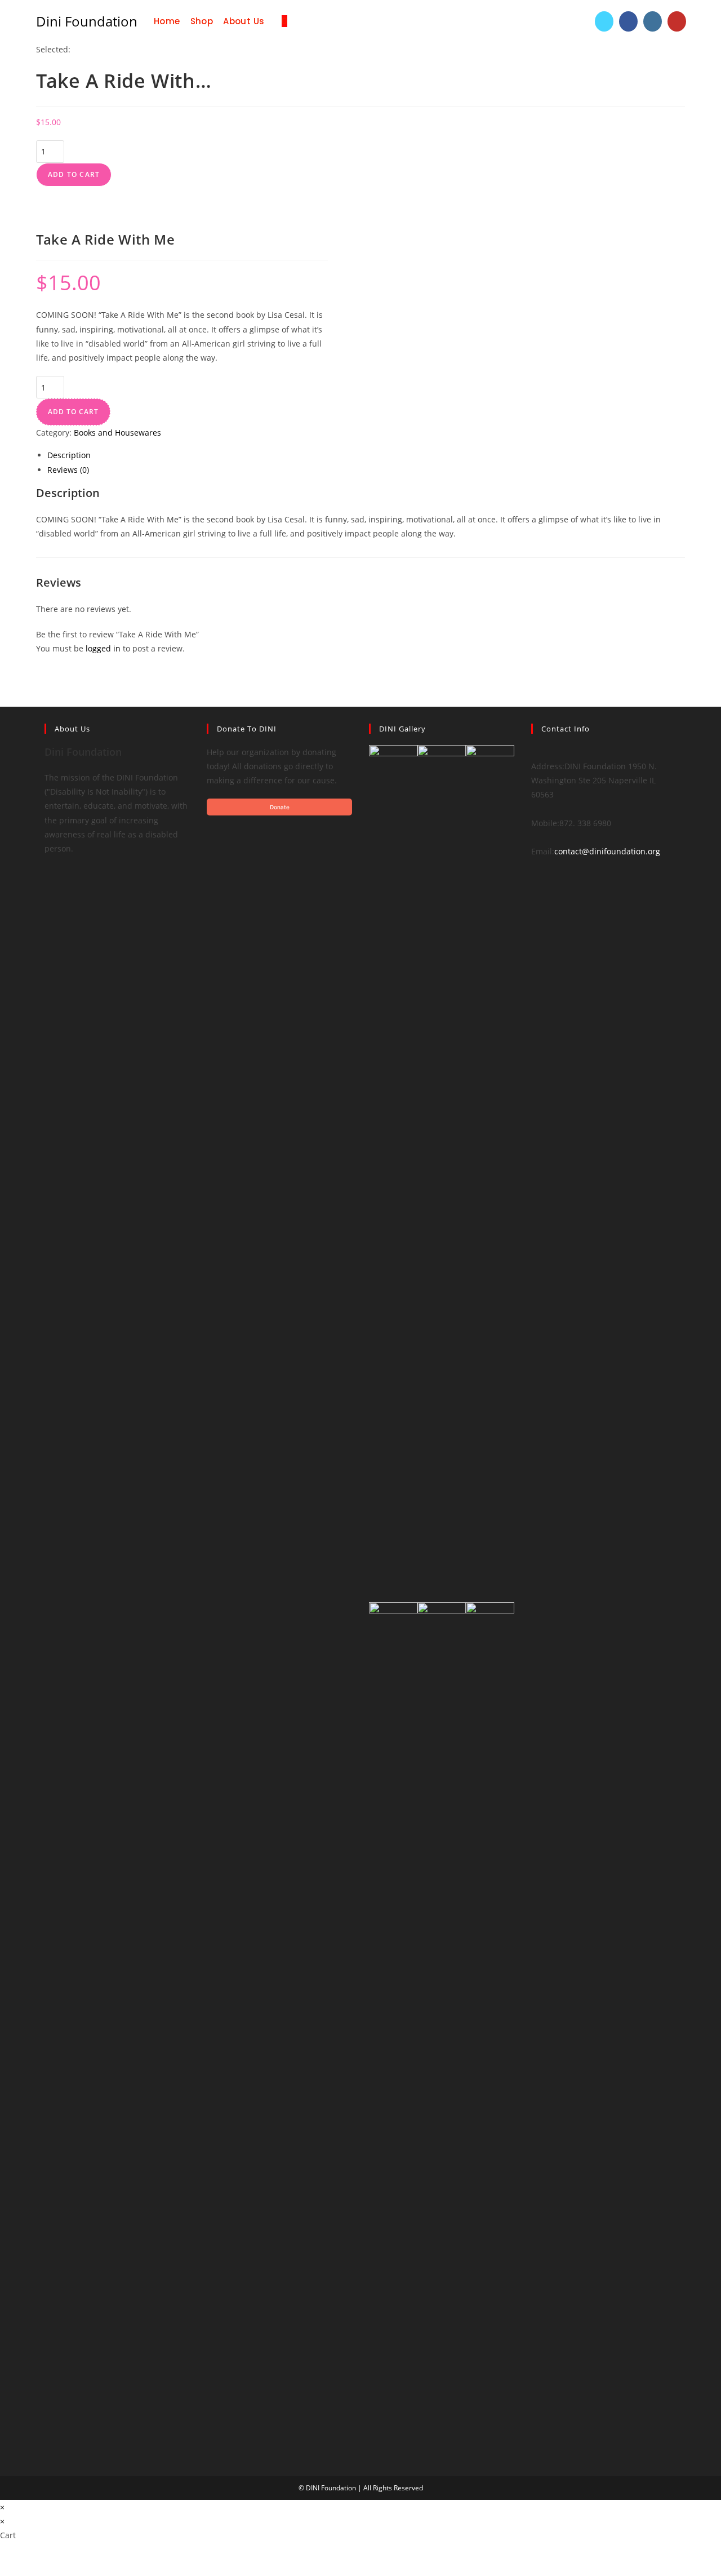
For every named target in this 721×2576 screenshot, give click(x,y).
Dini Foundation (87, 21)
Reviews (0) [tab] (68, 470)
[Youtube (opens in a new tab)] (677, 21)
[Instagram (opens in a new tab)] (653, 21)
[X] (48, 891)
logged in (103, 648)
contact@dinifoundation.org (607, 851)
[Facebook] (48, 863)
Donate (280, 807)
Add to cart (74, 174)
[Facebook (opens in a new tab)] (628, 21)
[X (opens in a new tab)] (604, 21)
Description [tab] (69, 455)
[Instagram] (48, 877)
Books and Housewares (117, 433)
